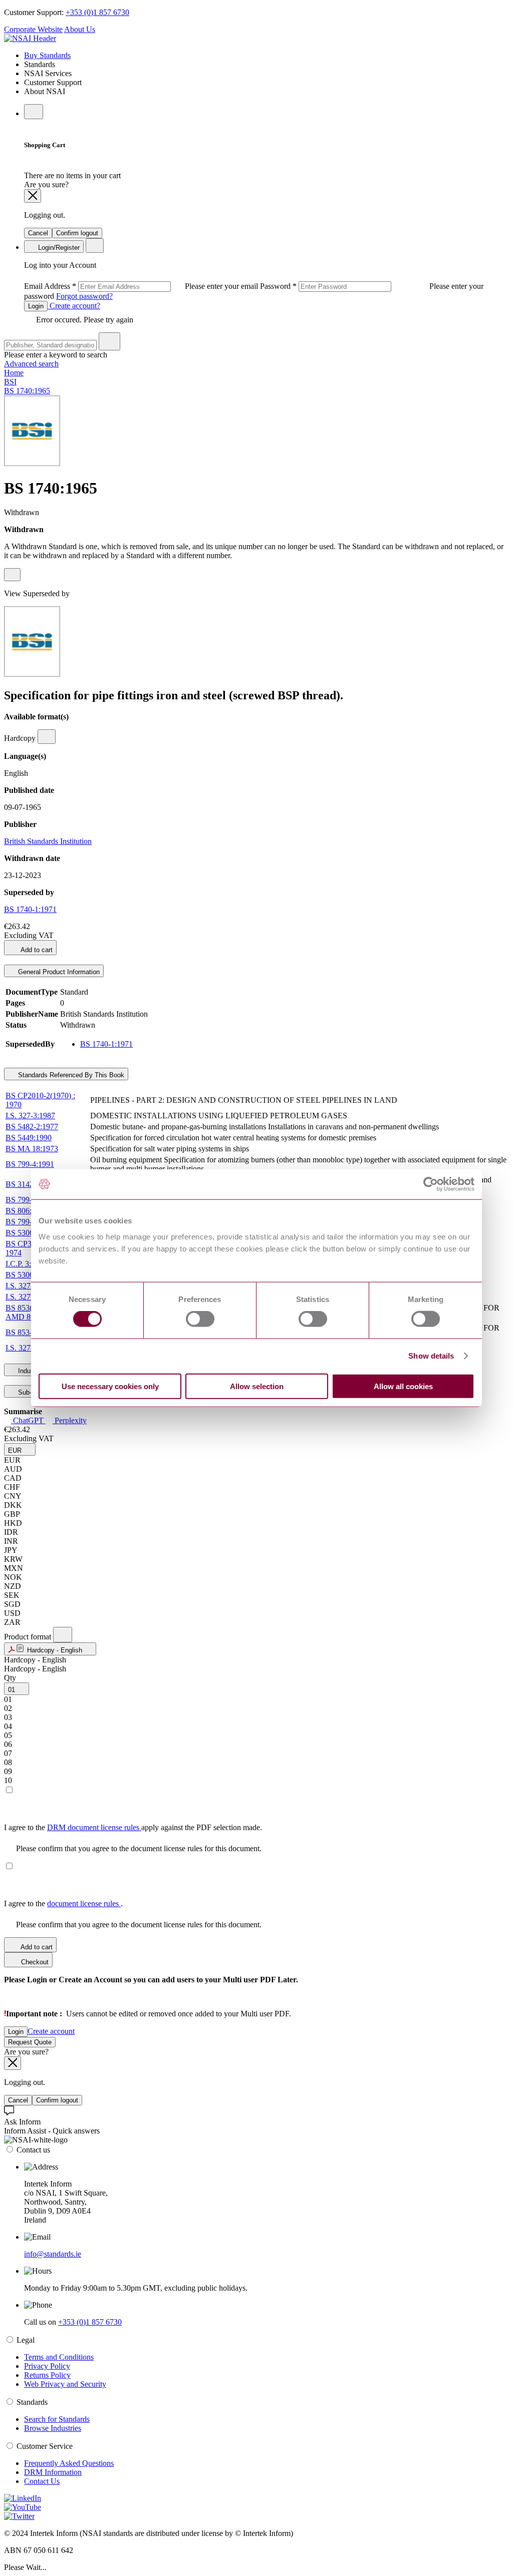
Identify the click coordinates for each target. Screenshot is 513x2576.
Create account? (74, 306)
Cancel (38, 233)
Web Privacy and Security (65, 2384)
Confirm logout (77, 233)
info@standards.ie (53, 2254)
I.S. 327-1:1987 (30, 1286)
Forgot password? (84, 296)
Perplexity (70, 1420)
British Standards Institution (48, 841)
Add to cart (36, 950)
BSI (10, 382)
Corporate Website (33, 29)
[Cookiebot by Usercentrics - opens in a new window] (431, 1184)
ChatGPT (28, 1420)
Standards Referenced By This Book (70, 1075)
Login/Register (58, 248)
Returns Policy (47, 2375)
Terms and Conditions (59, 2357)
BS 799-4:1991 (30, 1164)
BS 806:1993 (27, 1211)
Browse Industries (53, 2428)
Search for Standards (57, 2419)
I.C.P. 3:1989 (26, 1264)
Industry (29, 1371)
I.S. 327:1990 (27, 1297)
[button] (20, 1449)
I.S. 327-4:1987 (30, 1348)
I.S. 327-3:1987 (30, 1116)
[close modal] (33, 196)
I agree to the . (63, 1903)
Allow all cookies (403, 1386)
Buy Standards (47, 55)
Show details (431, 1356)
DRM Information (53, 2472)
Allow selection (257, 1386)
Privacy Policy (47, 2366)
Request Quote (30, 2042)
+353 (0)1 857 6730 (97, 12)
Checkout (34, 1962)
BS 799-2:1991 (30, 1222)
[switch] (200, 1319)
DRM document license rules (94, 1827)
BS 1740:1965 (27, 391)
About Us (80, 29)
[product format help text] (63, 1635)
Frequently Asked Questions (69, 2463)
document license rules (84, 1903)
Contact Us (42, 2481)
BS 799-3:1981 (30, 1200)
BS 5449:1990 (29, 1138)
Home (14, 373)
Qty (10, 1678)
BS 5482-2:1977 (32, 1127)
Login (36, 306)
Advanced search (31, 364)
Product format (29, 1637)
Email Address (142, 286)
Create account (51, 2031)
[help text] (12, 575)
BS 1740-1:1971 (30, 909)
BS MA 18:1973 (32, 1149)
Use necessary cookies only (110, 1386)
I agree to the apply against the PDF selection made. (133, 1827)
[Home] (30, 38)
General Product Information (58, 972)
